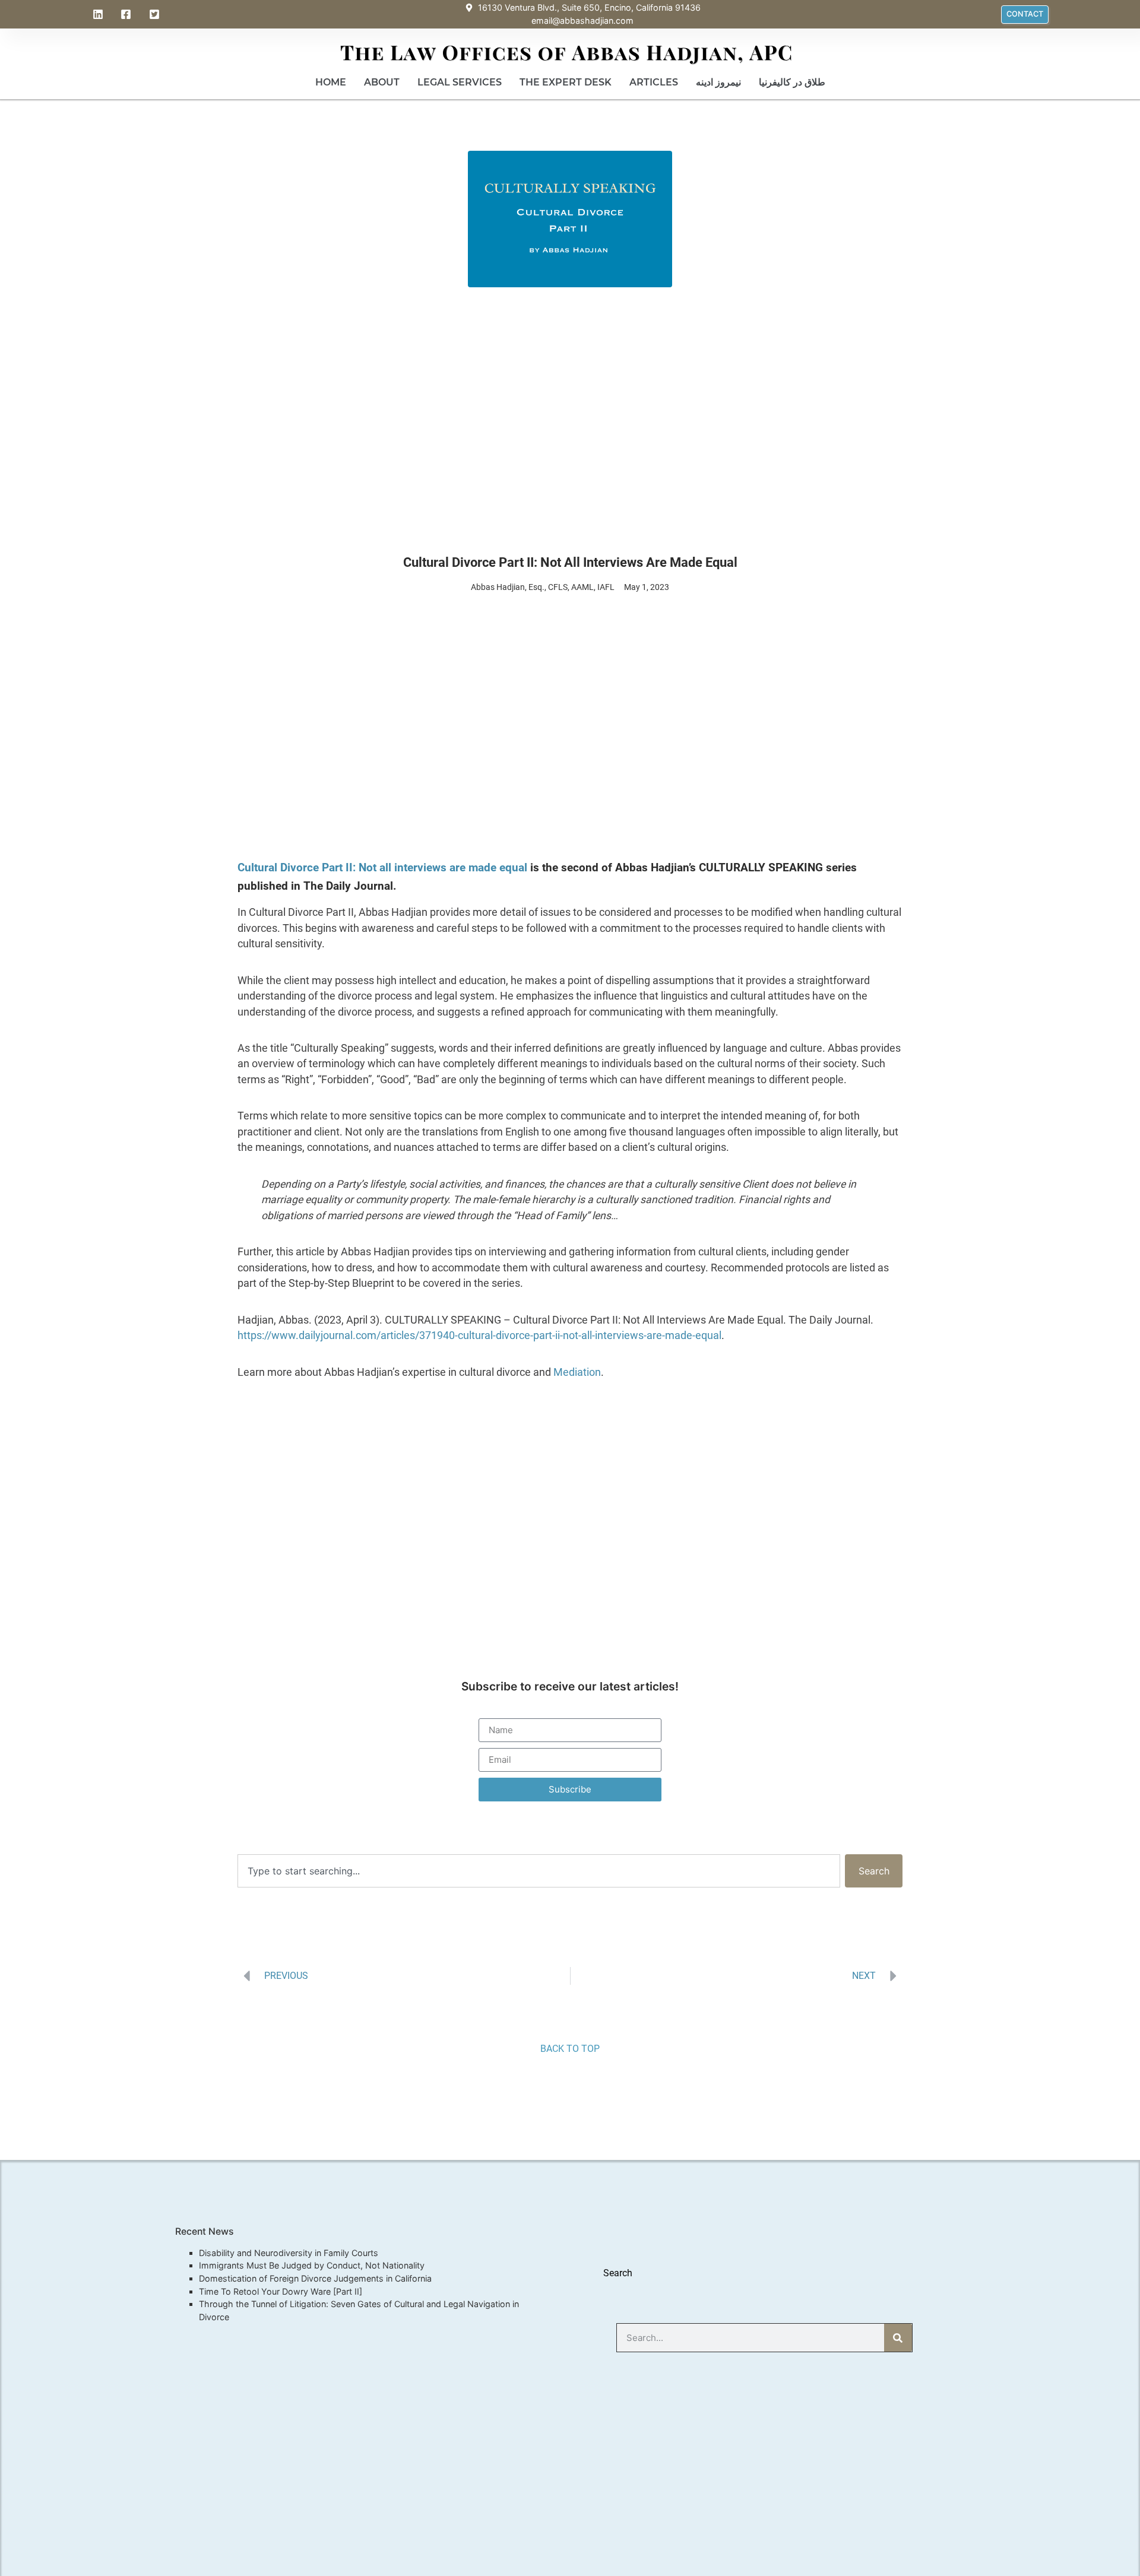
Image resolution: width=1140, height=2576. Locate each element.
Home (331, 82)
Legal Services (460, 82)
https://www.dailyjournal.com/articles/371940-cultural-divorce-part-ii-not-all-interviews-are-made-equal (479, 1335)
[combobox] (539, 1871)
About (382, 82)
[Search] (898, 2338)
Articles (654, 82)
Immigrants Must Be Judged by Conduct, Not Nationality (312, 2265)
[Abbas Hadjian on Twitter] (156, 14)
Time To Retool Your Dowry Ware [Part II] (281, 2291)
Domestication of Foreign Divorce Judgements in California (315, 2278)
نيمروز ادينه (718, 82)
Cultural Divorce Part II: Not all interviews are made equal (382, 867)
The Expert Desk (566, 82)
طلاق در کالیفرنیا (792, 82)
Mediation (577, 1372)
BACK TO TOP (570, 2049)
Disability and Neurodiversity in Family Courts (289, 2253)
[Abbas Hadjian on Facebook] (128, 14)
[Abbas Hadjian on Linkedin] (100, 14)
